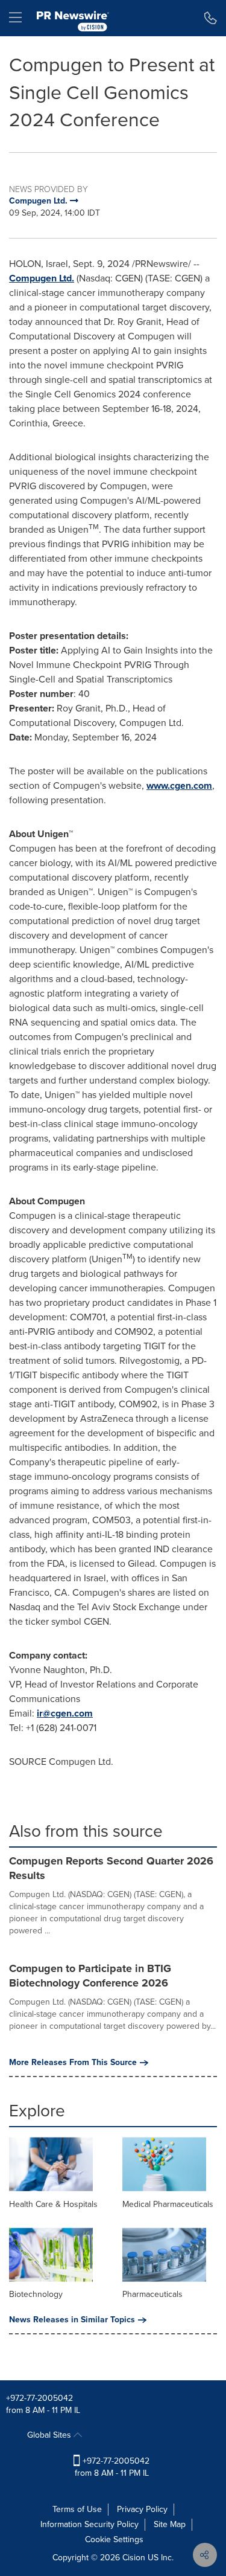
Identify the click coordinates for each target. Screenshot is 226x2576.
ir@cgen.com (65, 1713)
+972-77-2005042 (39, 2398)
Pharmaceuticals (152, 2294)
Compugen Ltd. (42, 278)
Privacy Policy (142, 2509)
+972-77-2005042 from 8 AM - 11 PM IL (112, 2467)
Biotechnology (36, 2294)
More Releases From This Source (73, 2063)
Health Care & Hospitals (53, 2204)
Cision (134, 2558)
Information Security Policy (89, 2524)
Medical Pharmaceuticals (168, 2204)
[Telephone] (211, 18)
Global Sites (50, 2435)
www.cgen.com (179, 785)
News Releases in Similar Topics (72, 2320)
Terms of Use (77, 2509)
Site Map (170, 2524)
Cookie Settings (114, 2539)
